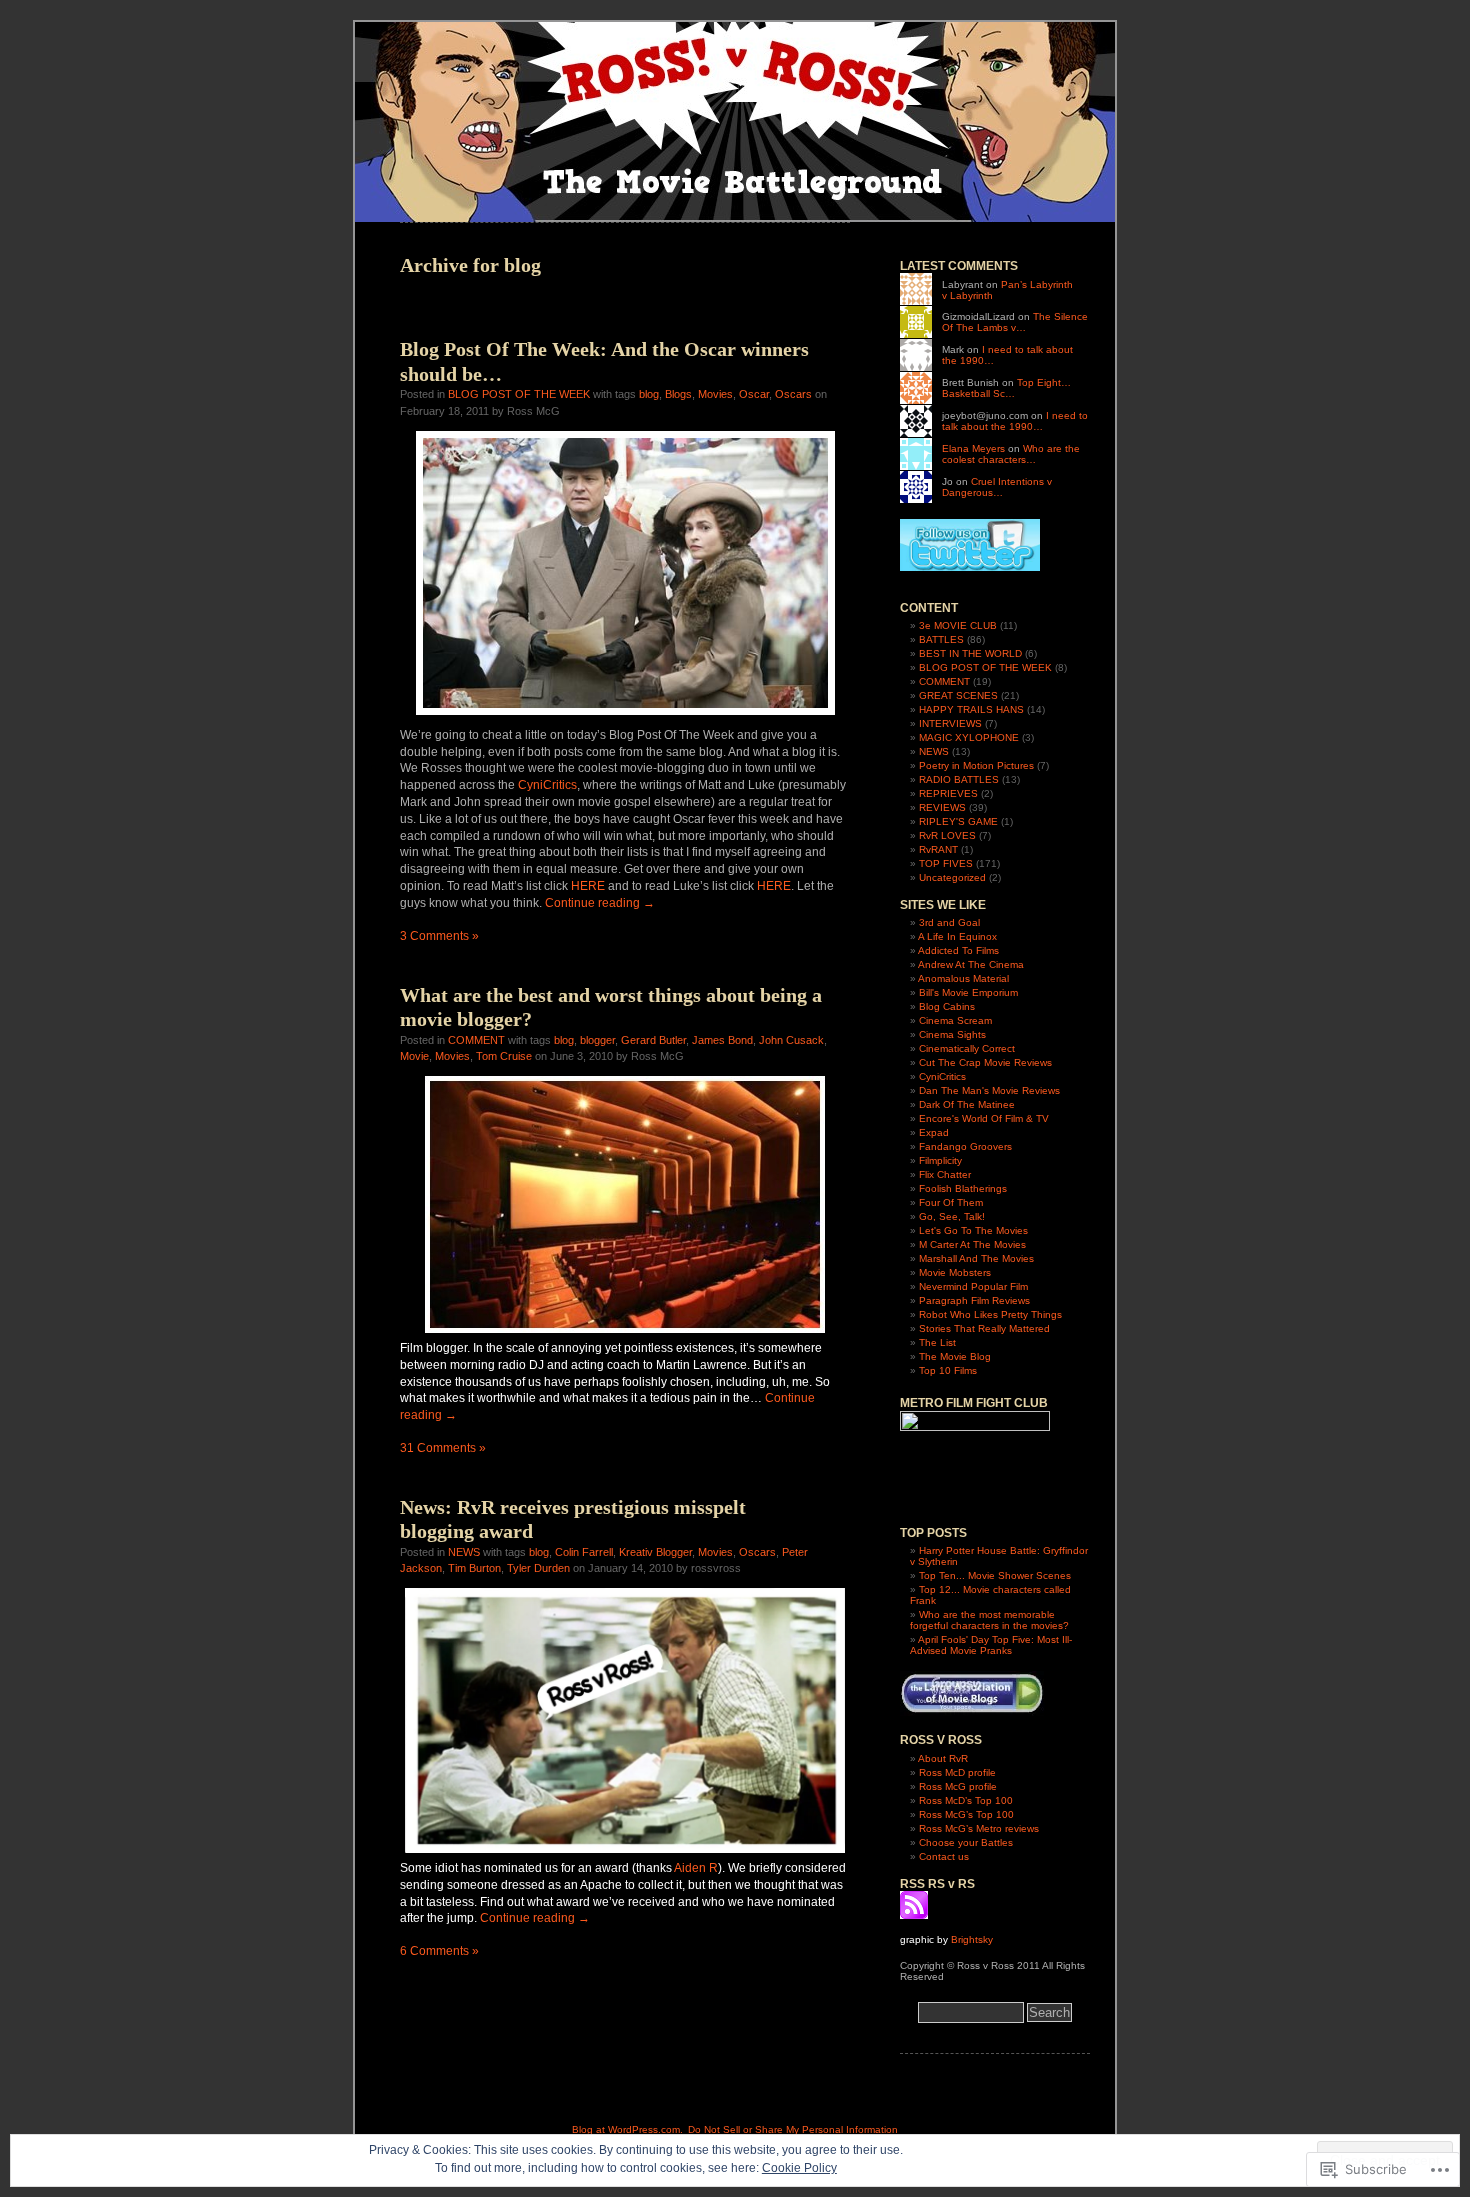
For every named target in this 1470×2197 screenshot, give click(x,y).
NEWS (464, 1552)
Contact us (944, 1856)
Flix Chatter (945, 1174)
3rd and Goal (949, 922)
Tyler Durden (538, 1568)
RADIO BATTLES (959, 779)
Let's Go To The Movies (973, 1230)
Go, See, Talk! (952, 1216)
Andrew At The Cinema (971, 964)
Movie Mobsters (955, 1272)
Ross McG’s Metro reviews (979, 1828)
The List (937, 1342)
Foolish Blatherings (963, 1188)
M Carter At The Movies (972, 1244)
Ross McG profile (958, 1786)
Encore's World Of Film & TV (984, 1118)
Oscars (793, 394)
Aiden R (696, 1868)
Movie (414, 1056)
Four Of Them (951, 1202)
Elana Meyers (973, 448)
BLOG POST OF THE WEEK (519, 394)
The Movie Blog (955, 1356)
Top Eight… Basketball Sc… (1006, 388)
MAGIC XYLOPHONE (969, 737)
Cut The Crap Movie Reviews (985, 1062)
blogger (597, 1040)
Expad (934, 1132)
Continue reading (600, 903)
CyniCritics (547, 785)
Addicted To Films (958, 950)
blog (649, 394)
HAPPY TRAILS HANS (971, 709)
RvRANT (938, 849)
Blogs (678, 394)
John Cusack (791, 1040)
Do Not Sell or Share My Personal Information (793, 2129)
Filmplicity (940, 1160)
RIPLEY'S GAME (958, 821)
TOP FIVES (946, 863)
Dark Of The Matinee (967, 1104)
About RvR (943, 1758)
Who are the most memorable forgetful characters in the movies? (989, 1620)
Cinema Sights (952, 1034)
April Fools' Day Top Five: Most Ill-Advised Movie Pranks (991, 1645)
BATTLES (941, 639)
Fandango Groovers (965, 1146)
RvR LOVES (947, 835)
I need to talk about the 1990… (1015, 421)
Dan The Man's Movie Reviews (989, 1090)
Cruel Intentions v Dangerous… (997, 487)
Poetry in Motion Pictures (976, 765)
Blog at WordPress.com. (627, 2129)
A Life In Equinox (957, 936)
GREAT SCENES (958, 695)
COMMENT (476, 1040)
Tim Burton (474, 1568)
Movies (715, 394)
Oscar (754, 394)
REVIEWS (942, 807)
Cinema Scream (955, 1020)
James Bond (722, 1040)
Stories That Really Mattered (984, 1328)
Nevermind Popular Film (973, 1286)
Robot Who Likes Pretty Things (990, 1314)
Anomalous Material (963, 978)
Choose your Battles (966, 1842)
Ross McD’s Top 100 (966, 1800)
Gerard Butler (653, 1040)
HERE (588, 886)
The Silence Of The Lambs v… (1015, 322)
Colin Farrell (584, 1552)
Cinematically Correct (967, 1048)
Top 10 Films (948, 1370)
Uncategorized (952, 877)
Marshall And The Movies (976, 1258)
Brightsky (972, 1939)
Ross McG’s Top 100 (966, 1814)
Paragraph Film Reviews (974, 1300)
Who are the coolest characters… (1011, 454)
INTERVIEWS (950, 723)
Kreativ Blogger (655, 1552)
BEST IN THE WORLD (970, 653)
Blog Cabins (947, 1006)
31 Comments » (443, 1448)
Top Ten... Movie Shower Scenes (995, 1575)
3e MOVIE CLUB (958, 625)
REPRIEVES (948, 793)
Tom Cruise (504, 1056)
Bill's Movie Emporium (968, 992)
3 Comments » (439, 936)
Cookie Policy (799, 2168)
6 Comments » (439, 1951)
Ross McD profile (957, 1772)
